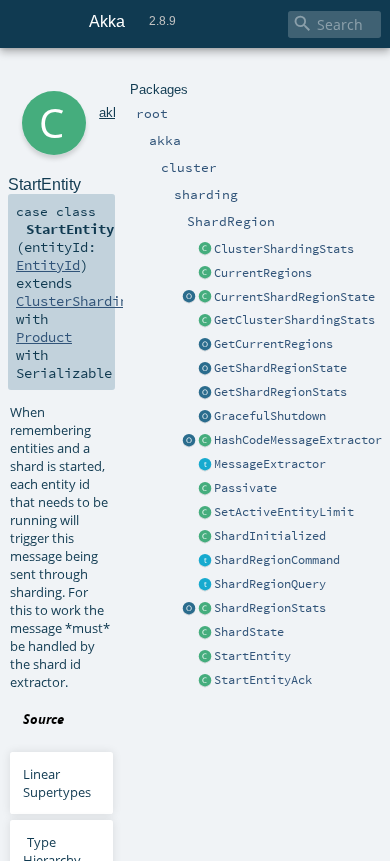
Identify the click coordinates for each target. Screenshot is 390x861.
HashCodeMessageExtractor (298, 440)
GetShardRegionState (280, 368)
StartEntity (252, 656)
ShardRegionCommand (277, 560)
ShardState (249, 632)
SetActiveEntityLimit (284, 512)
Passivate (245, 488)
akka (113, 112)
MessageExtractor (270, 464)
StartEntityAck (263, 680)
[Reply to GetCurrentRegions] (205, 274)
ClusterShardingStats (284, 249)
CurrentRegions (263, 273)
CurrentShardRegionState (294, 297)
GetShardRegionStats (280, 392)
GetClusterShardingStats (294, 320)
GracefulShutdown (270, 416)
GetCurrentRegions (273, 344)
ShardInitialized (270, 536)
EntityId (48, 265)
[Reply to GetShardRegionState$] (205, 298)
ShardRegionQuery (270, 584)
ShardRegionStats (270, 608)
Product (44, 337)
